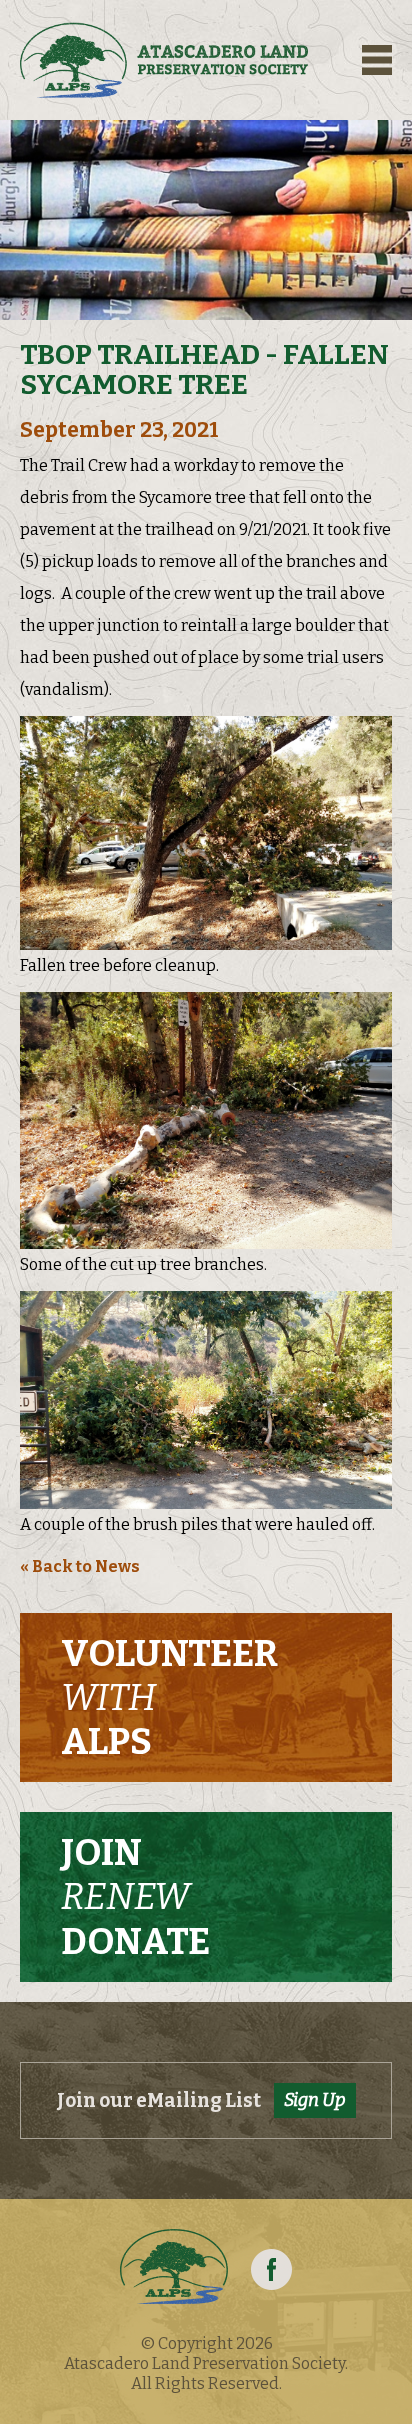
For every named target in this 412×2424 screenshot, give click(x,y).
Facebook (271, 2269)
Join (135, 1897)
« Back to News (80, 1566)
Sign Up (315, 2100)
